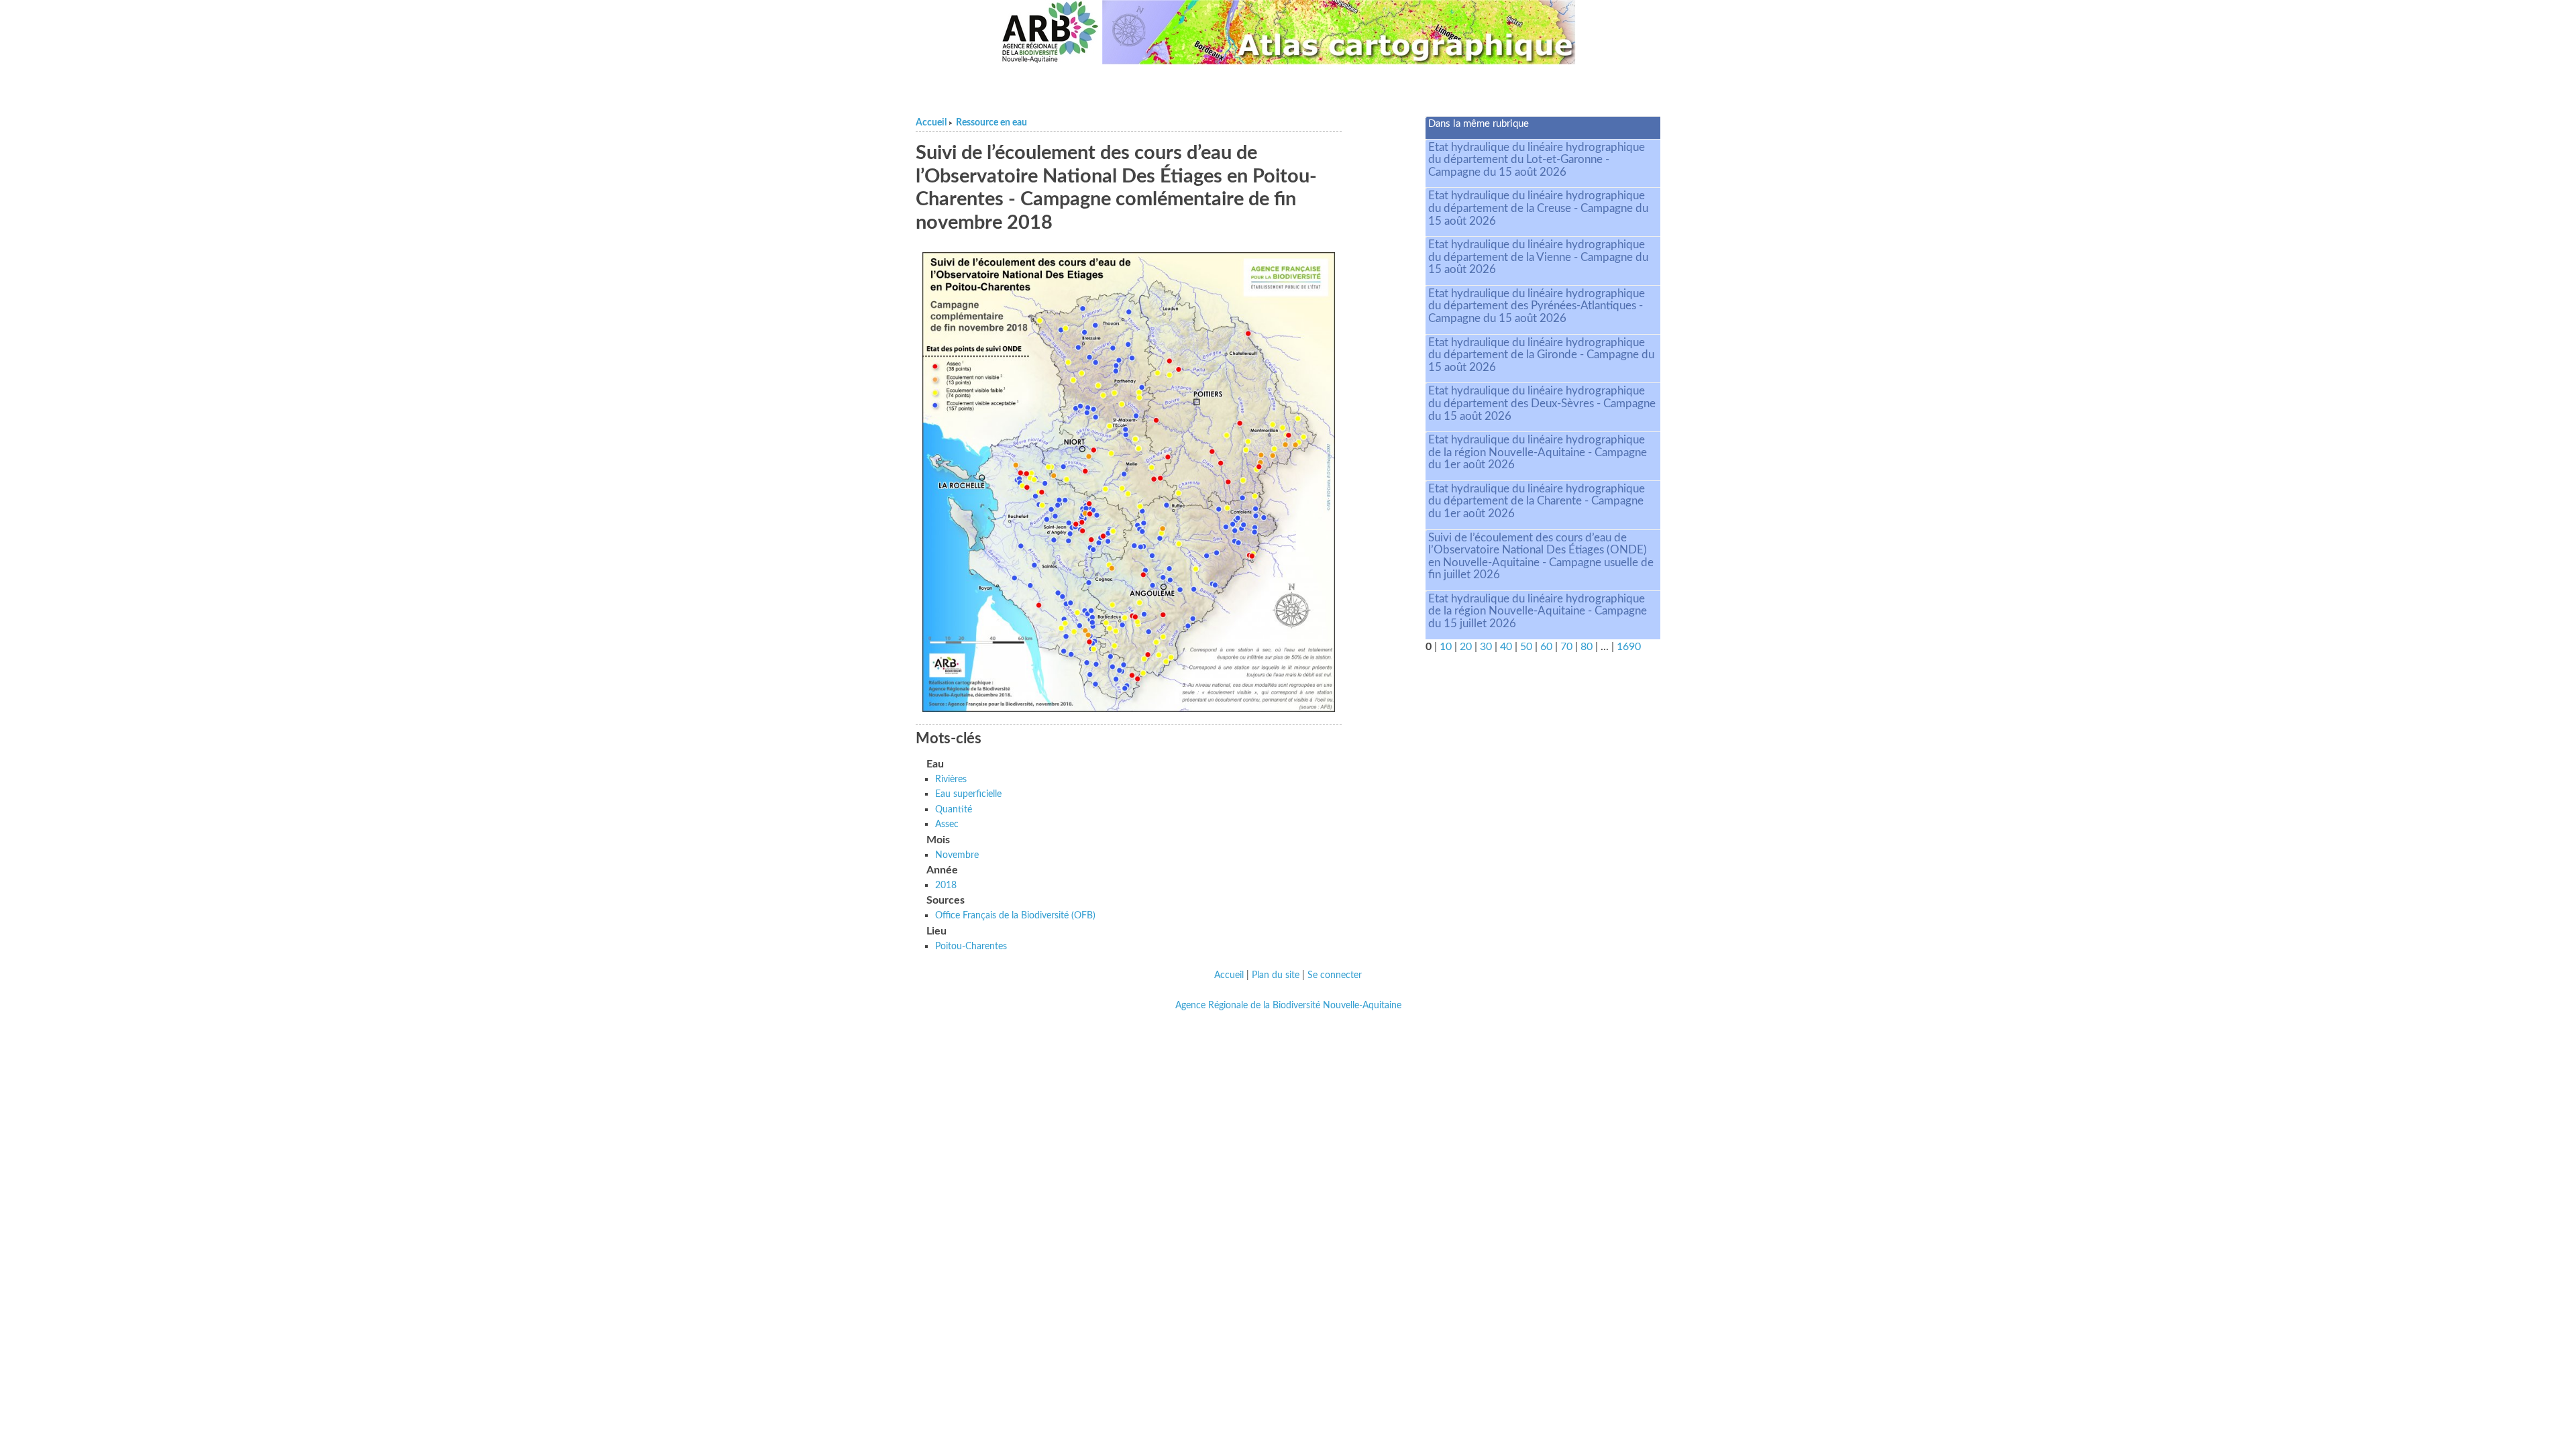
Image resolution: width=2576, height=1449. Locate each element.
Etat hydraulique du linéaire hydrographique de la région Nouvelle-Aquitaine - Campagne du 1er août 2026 (1538, 452)
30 (1486, 647)
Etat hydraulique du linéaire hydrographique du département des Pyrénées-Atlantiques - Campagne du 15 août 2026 (1537, 306)
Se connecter (1335, 975)
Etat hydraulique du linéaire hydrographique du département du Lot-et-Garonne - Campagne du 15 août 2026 (1537, 160)
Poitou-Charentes (971, 946)
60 (1546, 647)
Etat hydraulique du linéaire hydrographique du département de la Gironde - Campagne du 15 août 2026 (1541, 355)
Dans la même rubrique (1479, 124)
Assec (947, 824)
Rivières (951, 779)
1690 (1629, 647)
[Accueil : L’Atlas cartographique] (1339, 32)
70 (1566, 647)
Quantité (954, 809)
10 (1446, 647)
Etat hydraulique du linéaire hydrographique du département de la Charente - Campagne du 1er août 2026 (1537, 501)
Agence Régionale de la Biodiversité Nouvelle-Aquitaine (1288, 1006)
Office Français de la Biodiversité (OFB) (1015, 915)
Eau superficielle (968, 794)
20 (1466, 647)
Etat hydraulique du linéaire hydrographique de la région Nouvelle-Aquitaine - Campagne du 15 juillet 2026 (1538, 611)
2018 (946, 885)
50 (1526, 647)
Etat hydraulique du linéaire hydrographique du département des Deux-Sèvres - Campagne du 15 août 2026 (1542, 403)
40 (1506, 647)
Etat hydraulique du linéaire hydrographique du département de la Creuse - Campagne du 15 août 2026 (1538, 208)
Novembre (957, 855)
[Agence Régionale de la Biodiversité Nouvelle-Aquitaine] (1050, 32)
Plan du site (1276, 975)
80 (1587, 647)
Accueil (931, 123)
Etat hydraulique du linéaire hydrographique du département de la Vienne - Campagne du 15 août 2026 (1538, 257)
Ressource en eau (991, 123)
